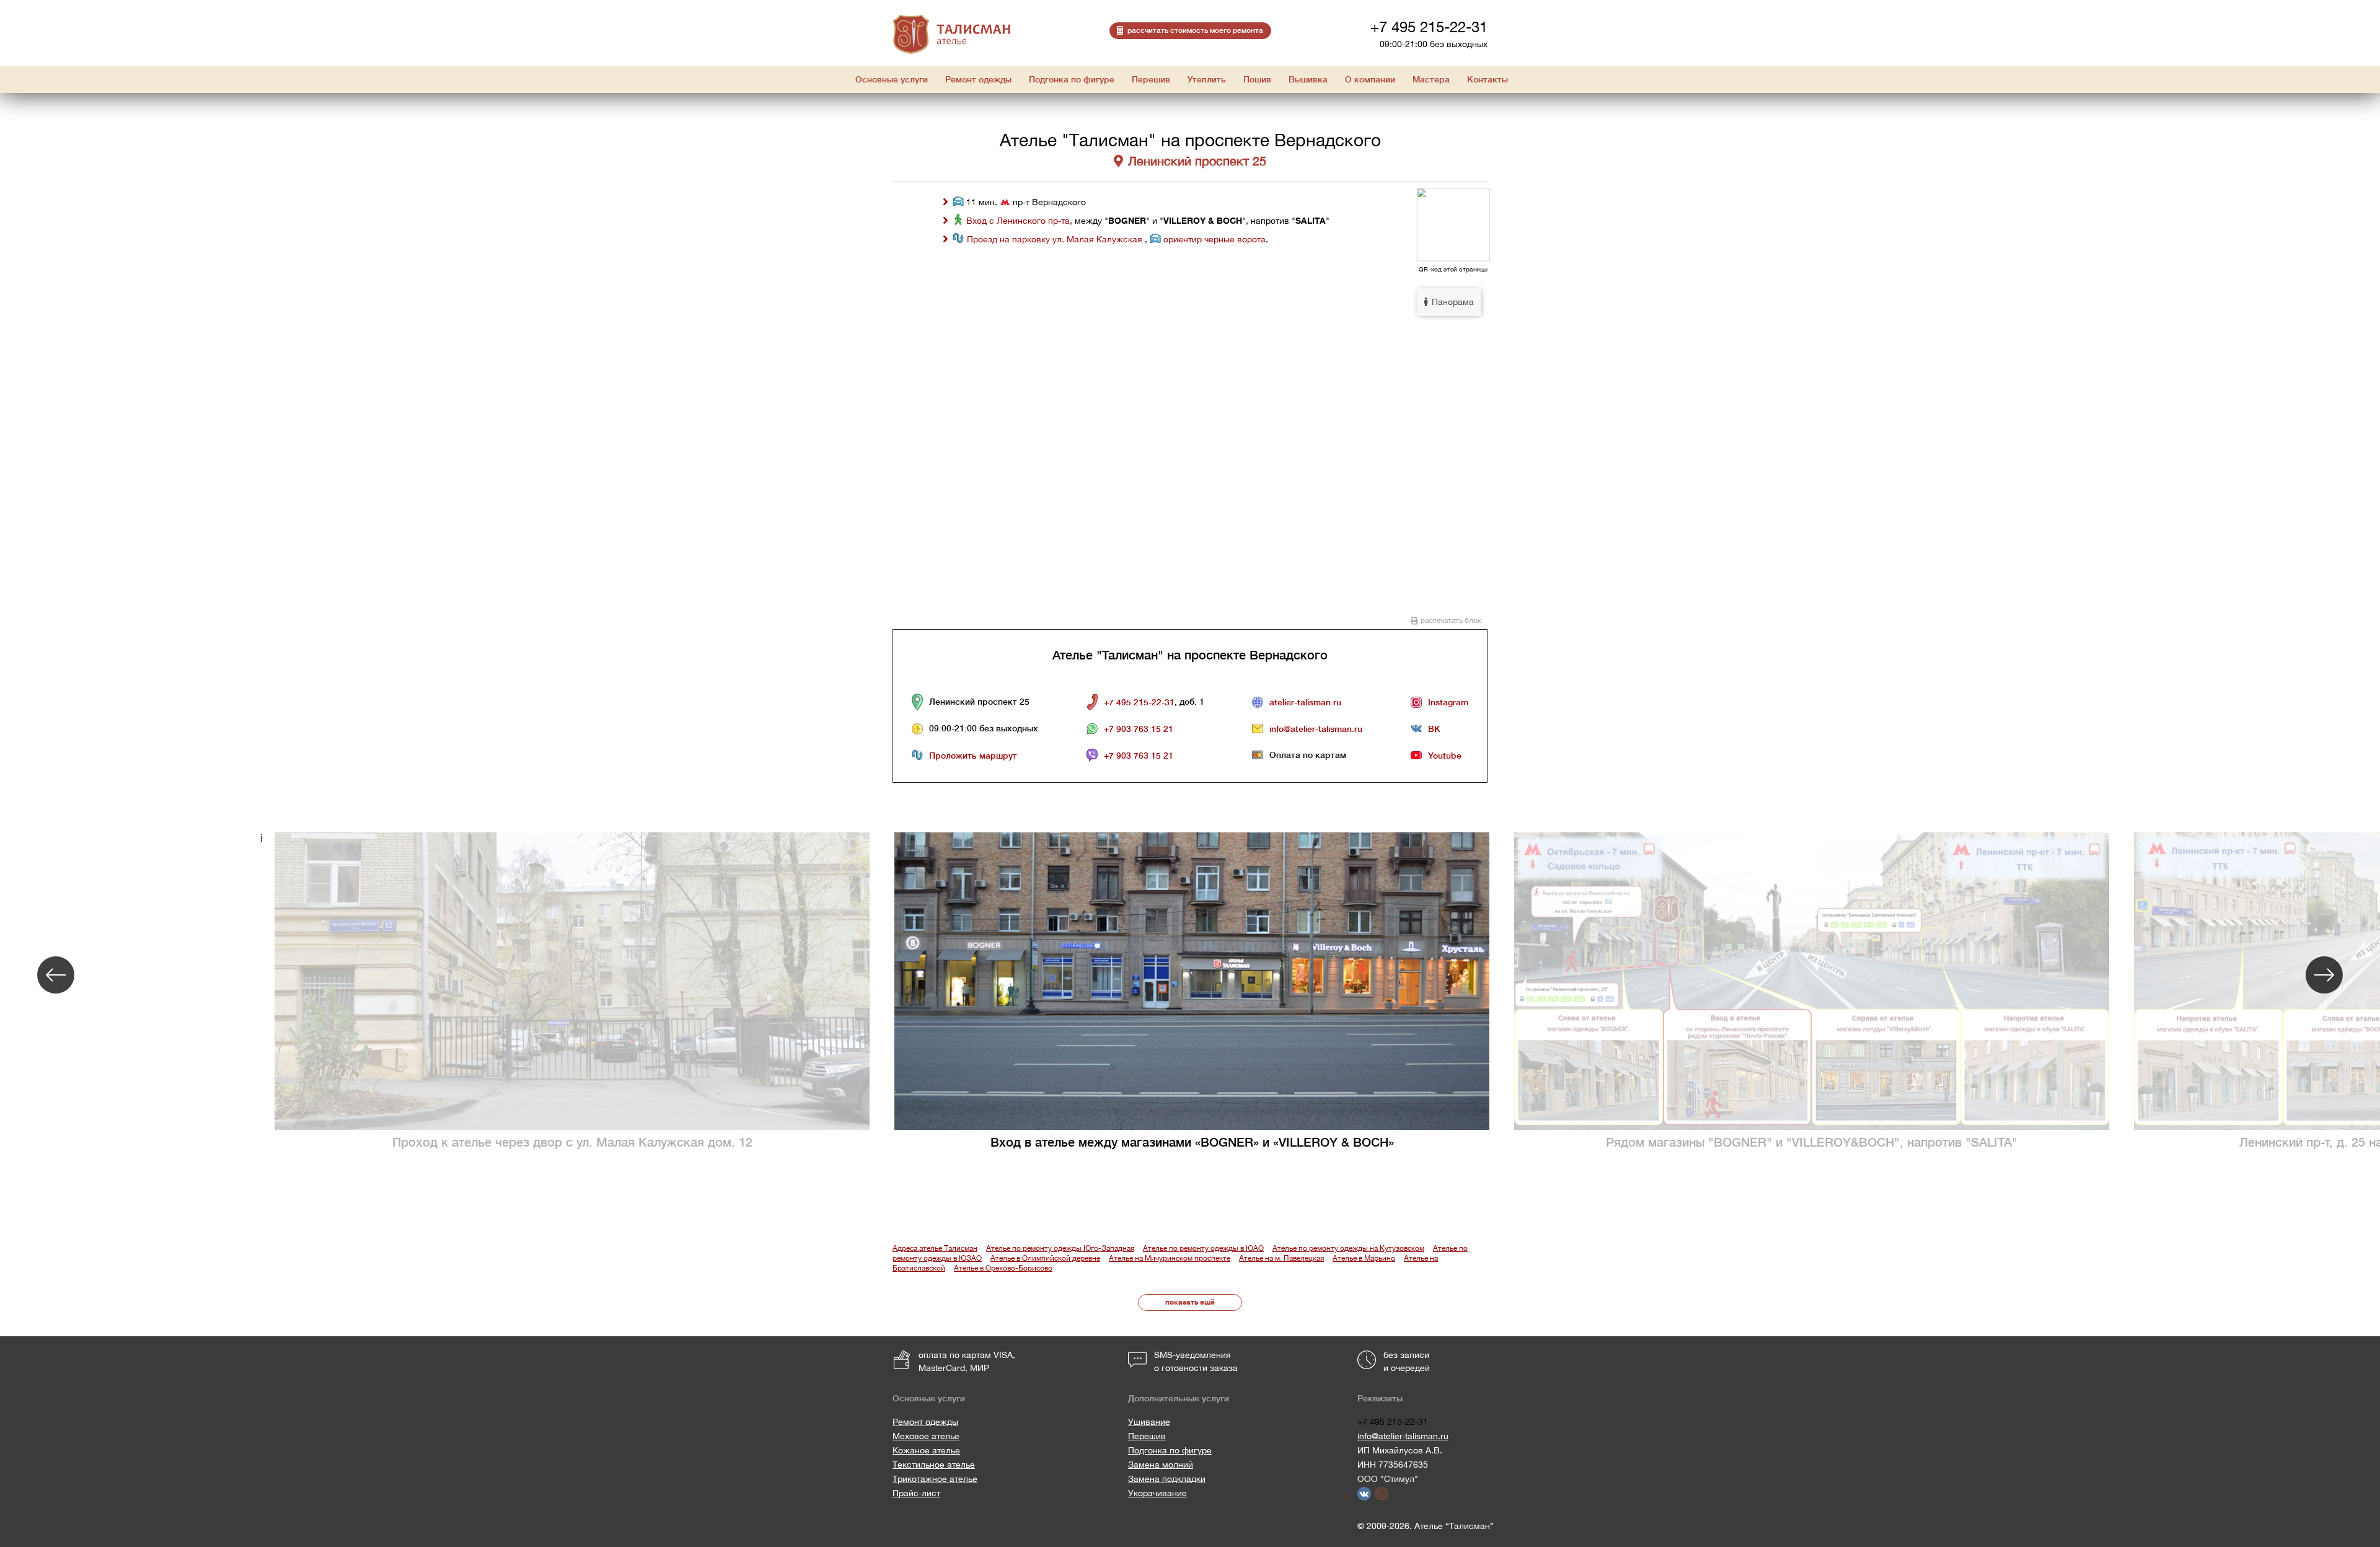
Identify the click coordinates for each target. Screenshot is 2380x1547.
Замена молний (1161, 1465)
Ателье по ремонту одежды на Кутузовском (1348, 1248)
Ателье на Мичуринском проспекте (1170, 1258)
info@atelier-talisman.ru (1316, 729)
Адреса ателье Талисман (935, 1248)
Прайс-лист (916, 1493)
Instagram (1448, 702)
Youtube (1445, 756)
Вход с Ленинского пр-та (1018, 221)
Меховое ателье (926, 1436)
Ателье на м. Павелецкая (1281, 1258)
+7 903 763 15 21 (1139, 729)
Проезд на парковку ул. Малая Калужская (1056, 239)
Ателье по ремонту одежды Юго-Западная (1060, 1248)
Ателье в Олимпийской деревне (1045, 1258)
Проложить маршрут (973, 756)
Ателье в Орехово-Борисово (1003, 1268)
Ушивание (1149, 1422)
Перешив (1147, 1436)
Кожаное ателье (926, 1450)
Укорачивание (1157, 1493)
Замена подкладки (1167, 1479)
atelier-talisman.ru (1305, 702)
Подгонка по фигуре (1170, 1450)
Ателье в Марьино (1364, 1258)
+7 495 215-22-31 (1429, 27)
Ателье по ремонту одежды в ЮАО (1203, 1248)
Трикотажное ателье (935, 1479)
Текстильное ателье (934, 1465)
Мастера (1431, 79)
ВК (1434, 729)
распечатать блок (1451, 620)
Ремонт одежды (925, 1422)
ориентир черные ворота (1214, 239)
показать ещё (1190, 1302)
